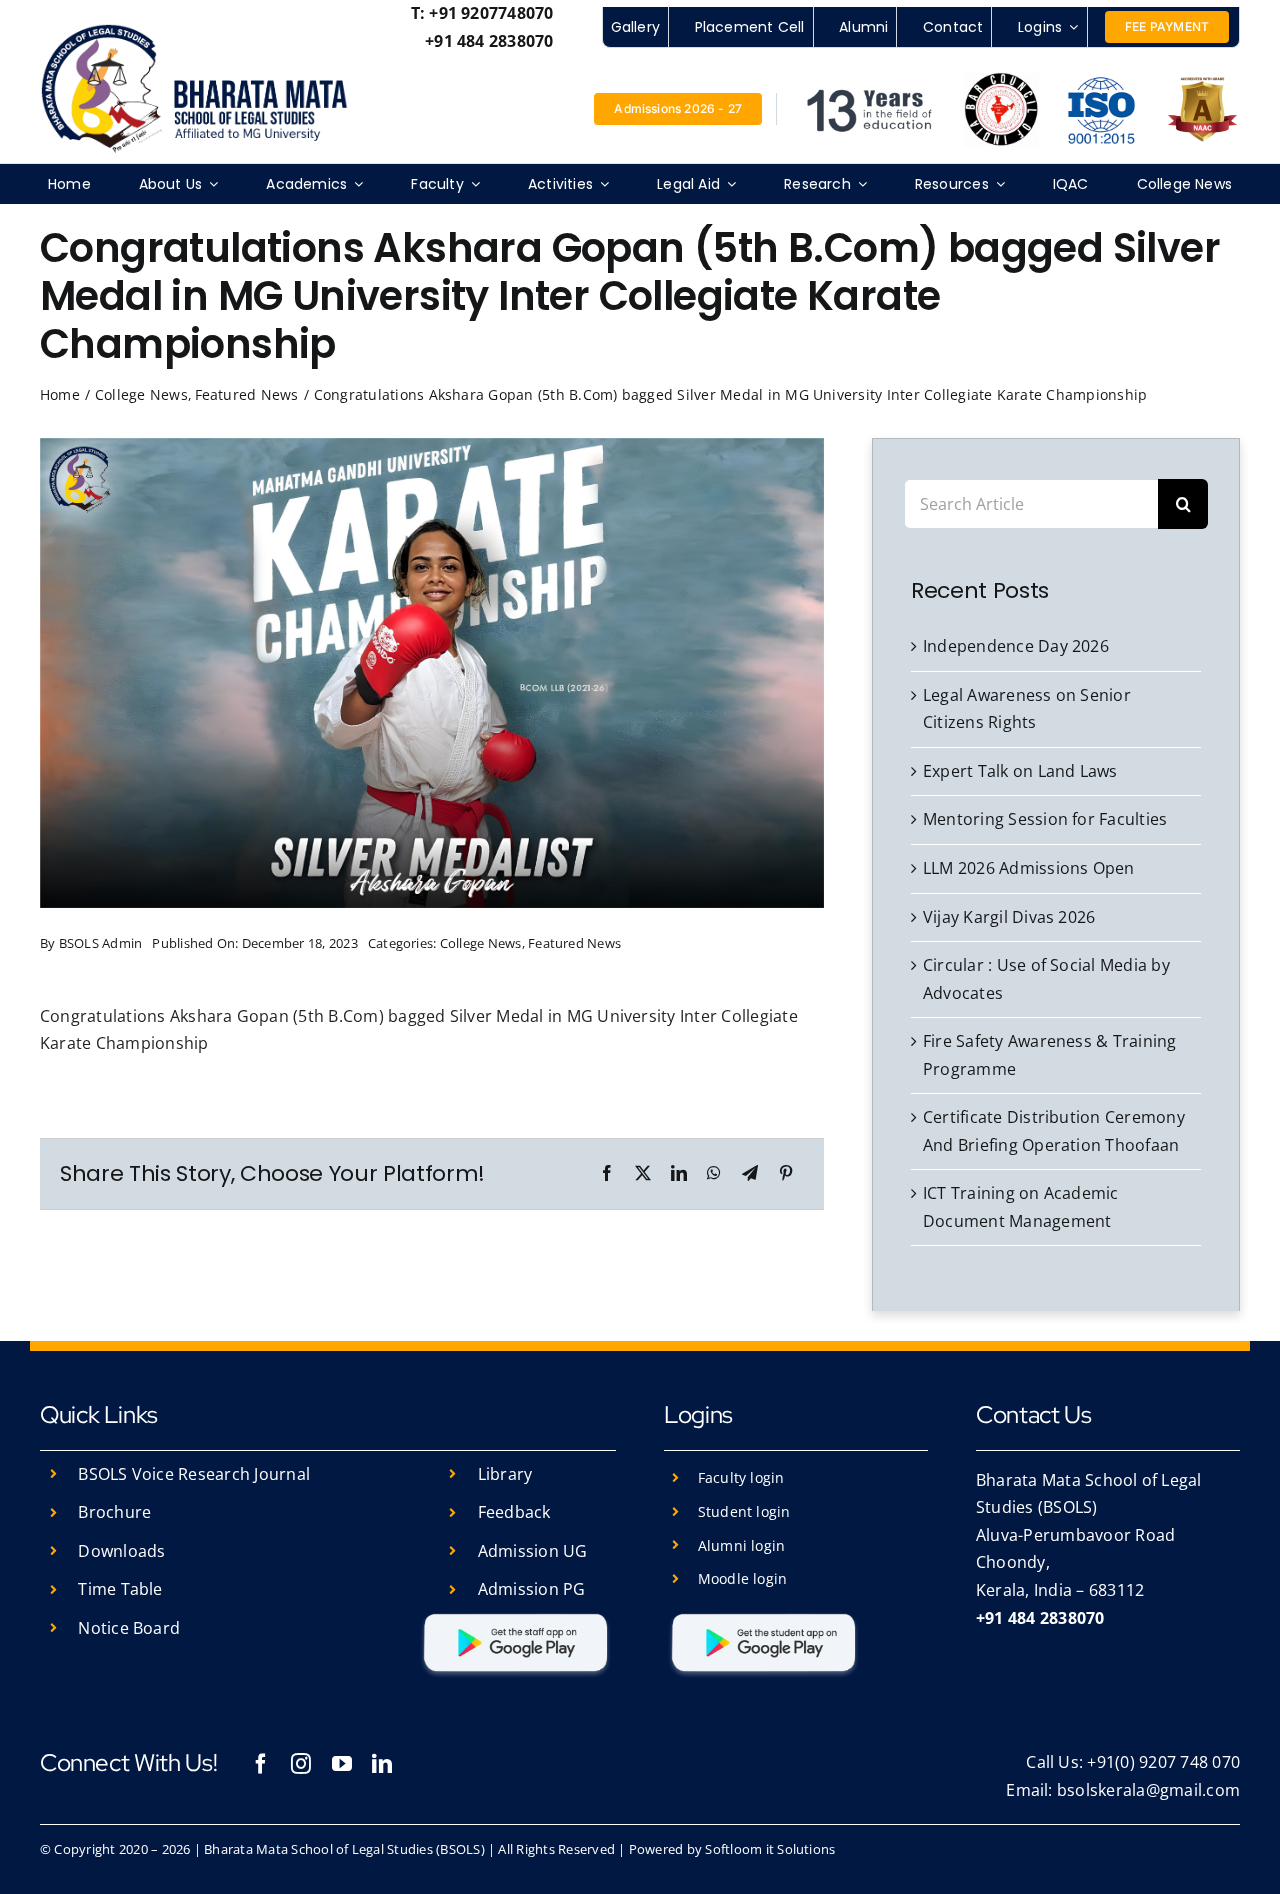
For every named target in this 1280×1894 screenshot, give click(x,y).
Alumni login (742, 1545)
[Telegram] (750, 1174)
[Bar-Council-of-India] (1001, 80)
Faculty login (741, 1477)
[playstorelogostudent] (764, 1616)
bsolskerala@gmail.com (1148, 1790)
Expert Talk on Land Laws (1020, 771)
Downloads (121, 1551)
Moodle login (743, 1578)
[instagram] (301, 1764)
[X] (643, 1174)
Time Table (120, 1589)
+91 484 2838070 (489, 41)
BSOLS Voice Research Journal (194, 1474)
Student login (744, 1511)
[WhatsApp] (714, 1174)
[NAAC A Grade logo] (1202, 82)
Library (505, 1474)
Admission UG (533, 1551)
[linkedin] (382, 1764)
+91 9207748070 (491, 13)
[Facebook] (607, 1174)
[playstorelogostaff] (516, 1616)
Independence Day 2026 (1016, 646)
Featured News (574, 943)
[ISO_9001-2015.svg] (1101, 80)
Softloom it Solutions (770, 1849)
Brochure (114, 1512)
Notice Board (129, 1628)
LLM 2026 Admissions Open (1029, 868)
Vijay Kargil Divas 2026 (1009, 917)
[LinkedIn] (679, 1174)
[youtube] (342, 1764)
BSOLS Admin (101, 943)
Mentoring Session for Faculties (1045, 819)
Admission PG (532, 1589)
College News (481, 943)
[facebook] (261, 1764)
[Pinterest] (786, 1174)
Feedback (514, 1512)
